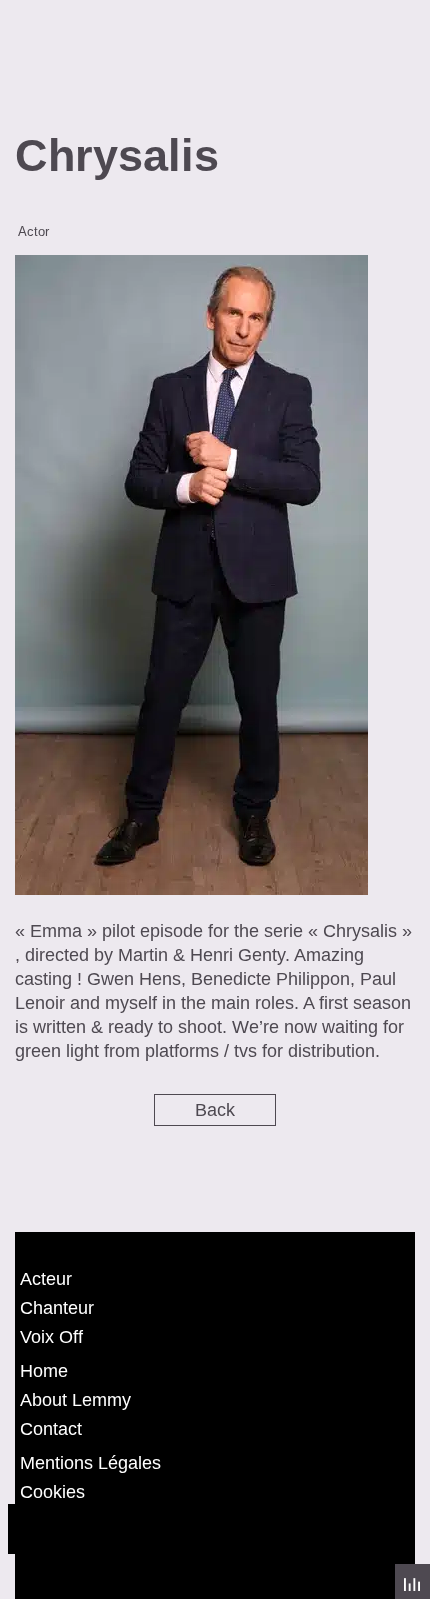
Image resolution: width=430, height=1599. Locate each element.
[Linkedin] (198, 1529)
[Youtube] (143, 1529)
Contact (51, 1429)
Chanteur (57, 1308)
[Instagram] (88, 1529)
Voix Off (51, 1337)
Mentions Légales (90, 1463)
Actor (33, 231)
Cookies (52, 1492)
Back (215, 1110)
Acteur (46, 1279)
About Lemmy (75, 1400)
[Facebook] (33, 1529)
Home (44, 1371)
